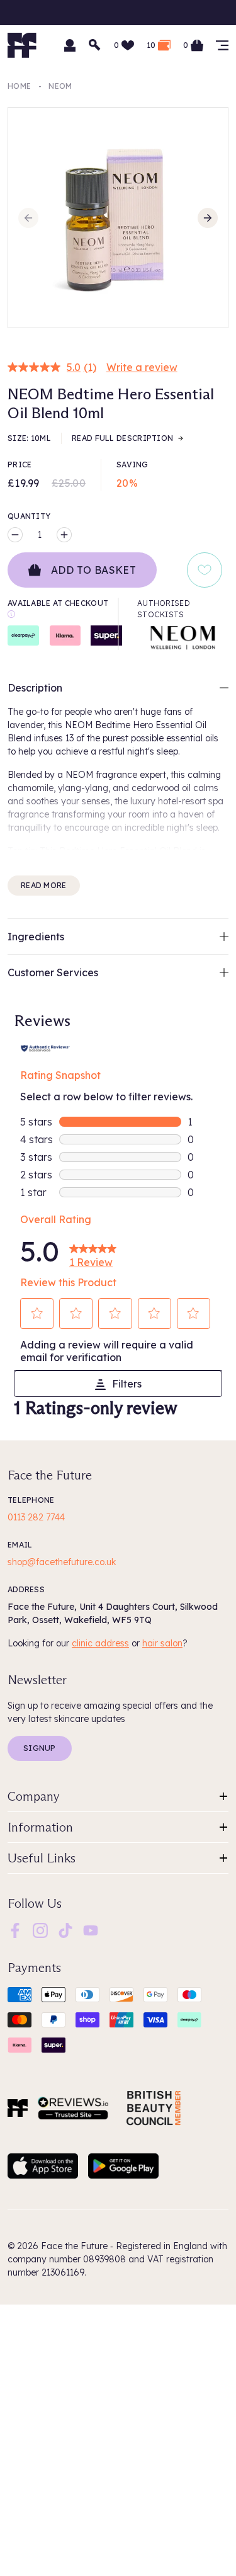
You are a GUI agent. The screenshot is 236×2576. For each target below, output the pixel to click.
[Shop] (222, 45)
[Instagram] (40, 1930)
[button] (37, 1313)
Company (34, 1796)
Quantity (29, 516)
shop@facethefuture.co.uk (62, 1562)
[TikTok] (65, 1930)
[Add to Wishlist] (205, 570)
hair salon (162, 1643)
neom (60, 86)
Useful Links (42, 1858)
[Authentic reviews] (45, 1047)
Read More (44, 885)
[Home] (18, 2108)
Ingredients (36, 937)
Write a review (142, 367)
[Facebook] (15, 1930)
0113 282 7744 (36, 1517)
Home (19, 86)
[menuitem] (15, 1930)
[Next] (208, 218)
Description (35, 688)
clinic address (100, 1643)
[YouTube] (91, 1930)
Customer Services (53, 972)
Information (40, 1827)
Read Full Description (122, 438)
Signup (40, 1748)
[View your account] (70, 45)
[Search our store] (95, 45)
